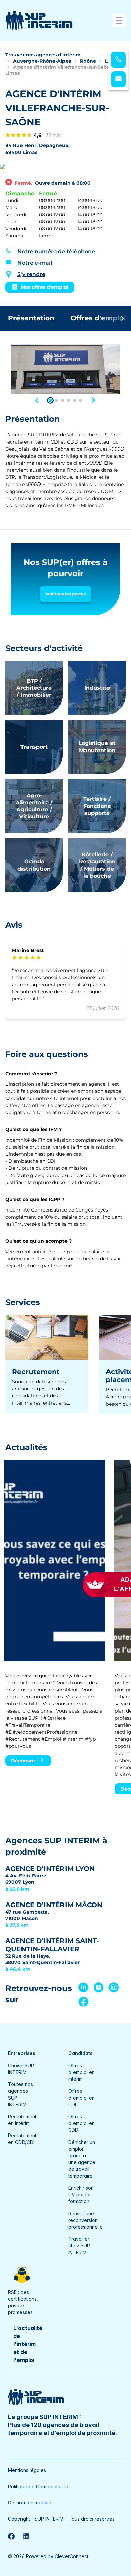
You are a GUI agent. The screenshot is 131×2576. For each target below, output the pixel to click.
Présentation (31, 318)
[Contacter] (118, 79)
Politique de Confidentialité (38, 2486)
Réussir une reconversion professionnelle (85, 2220)
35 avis (54, 135)
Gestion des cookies (31, 2503)
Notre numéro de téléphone (56, 251)
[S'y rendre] (65, 167)
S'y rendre (31, 274)
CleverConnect (72, 2556)
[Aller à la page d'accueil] (39, 20)
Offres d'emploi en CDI (81, 2098)
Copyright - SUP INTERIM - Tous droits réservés (61, 2519)
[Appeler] (118, 60)
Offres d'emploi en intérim (81, 2072)
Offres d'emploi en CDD (81, 2123)
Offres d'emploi (98, 318)
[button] (37, 399)
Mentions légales (27, 2470)
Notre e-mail (35, 263)
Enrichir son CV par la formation (81, 2195)
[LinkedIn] (26, 2536)
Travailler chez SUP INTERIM (79, 2246)
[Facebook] (11, 2536)
